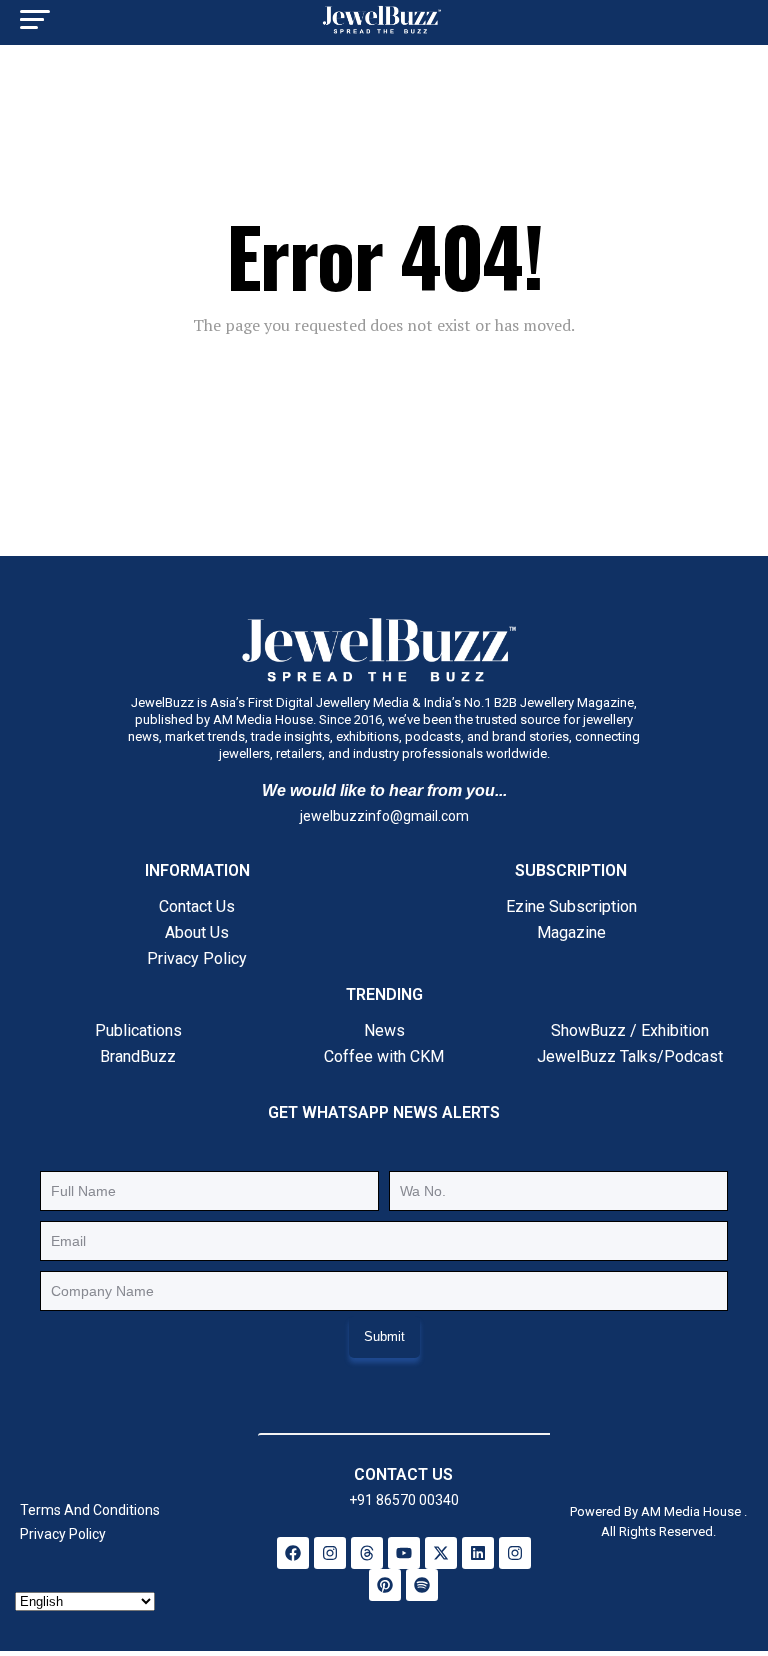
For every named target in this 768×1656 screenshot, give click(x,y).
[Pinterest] (385, 1585)
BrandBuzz (138, 1056)
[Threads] (367, 1553)
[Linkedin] (478, 1553)
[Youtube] (404, 1553)
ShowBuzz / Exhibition (630, 1030)
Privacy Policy (197, 958)
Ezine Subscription (571, 906)
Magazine (571, 932)
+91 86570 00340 (404, 1500)
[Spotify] (422, 1585)
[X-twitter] (441, 1553)
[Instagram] (330, 1553)
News (384, 1030)
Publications (138, 1030)
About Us (197, 932)
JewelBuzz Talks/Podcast (630, 1056)
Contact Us (197, 906)
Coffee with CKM (384, 1056)
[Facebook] (293, 1553)
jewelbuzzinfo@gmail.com (384, 816)
